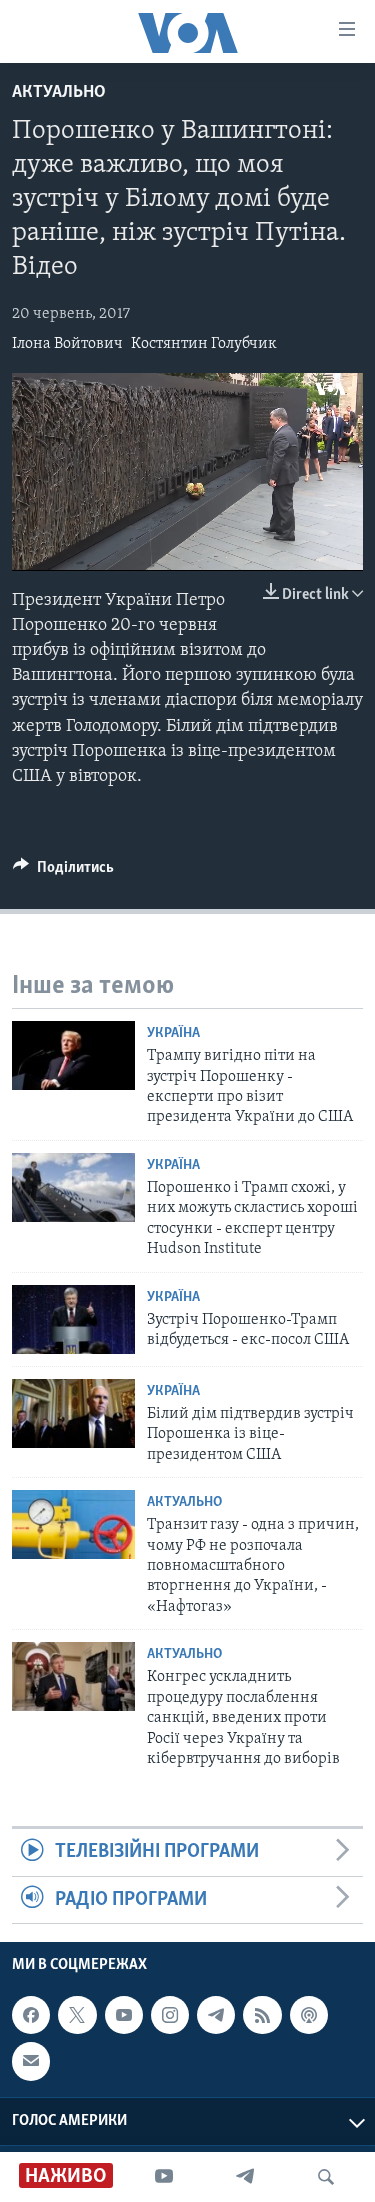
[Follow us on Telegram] (216, 2015)
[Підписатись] (31, 2061)
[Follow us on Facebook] (31, 2015)
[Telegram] (245, 2177)
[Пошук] (326, 2177)
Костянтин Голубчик (204, 344)
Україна (173, 1033)
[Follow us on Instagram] (170, 2015)
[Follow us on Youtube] (124, 2015)
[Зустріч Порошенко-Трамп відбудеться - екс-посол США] (73, 1319)
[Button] (63, 872)
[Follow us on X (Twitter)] (77, 2015)
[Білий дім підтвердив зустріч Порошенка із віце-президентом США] (73, 1413)
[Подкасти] (309, 2015)
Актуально (59, 93)
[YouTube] (164, 2177)
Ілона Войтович (67, 344)
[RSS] (262, 2015)
